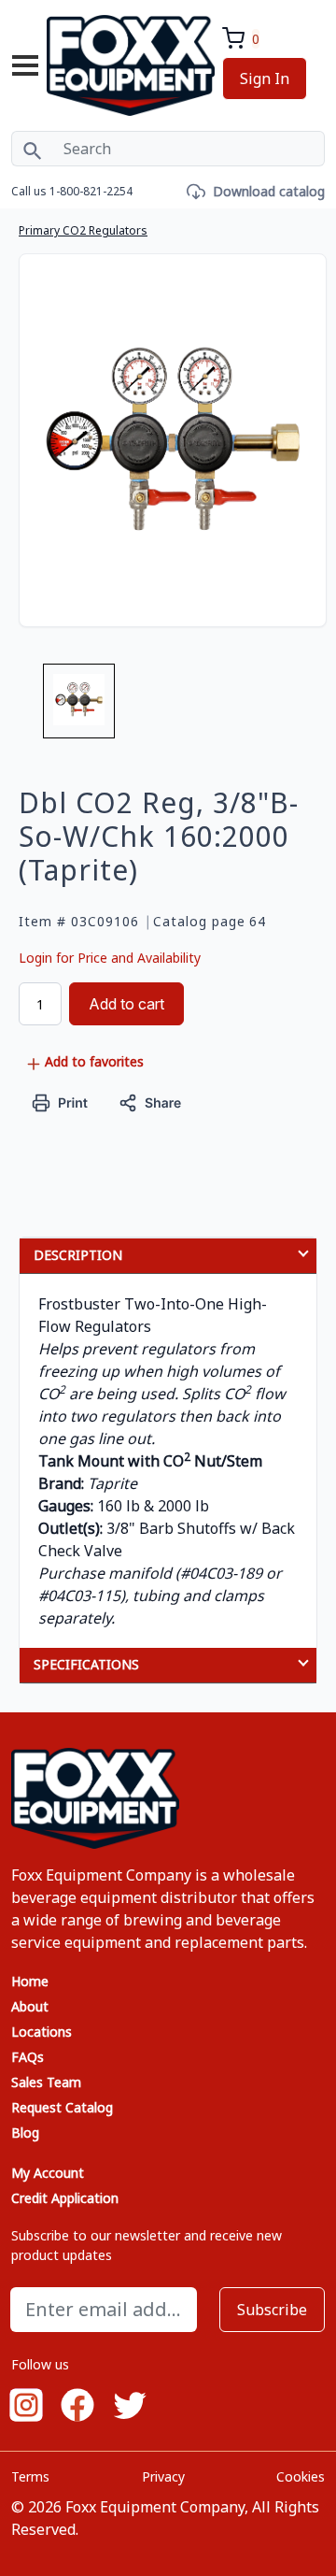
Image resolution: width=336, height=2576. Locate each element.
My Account (48, 2173)
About (30, 2006)
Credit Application (65, 2198)
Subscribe (272, 2310)
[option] (79, 708)
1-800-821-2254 (91, 191)
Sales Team (46, 2082)
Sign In (265, 79)
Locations (42, 2032)
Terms (30, 2476)
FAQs (28, 2057)
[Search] (32, 149)
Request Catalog (62, 2107)
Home (30, 1981)
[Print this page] (60, 1102)
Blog (25, 2132)
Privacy (163, 2476)
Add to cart (126, 1004)
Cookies (301, 2476)
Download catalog (269, 191)
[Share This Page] (150, 1102)
